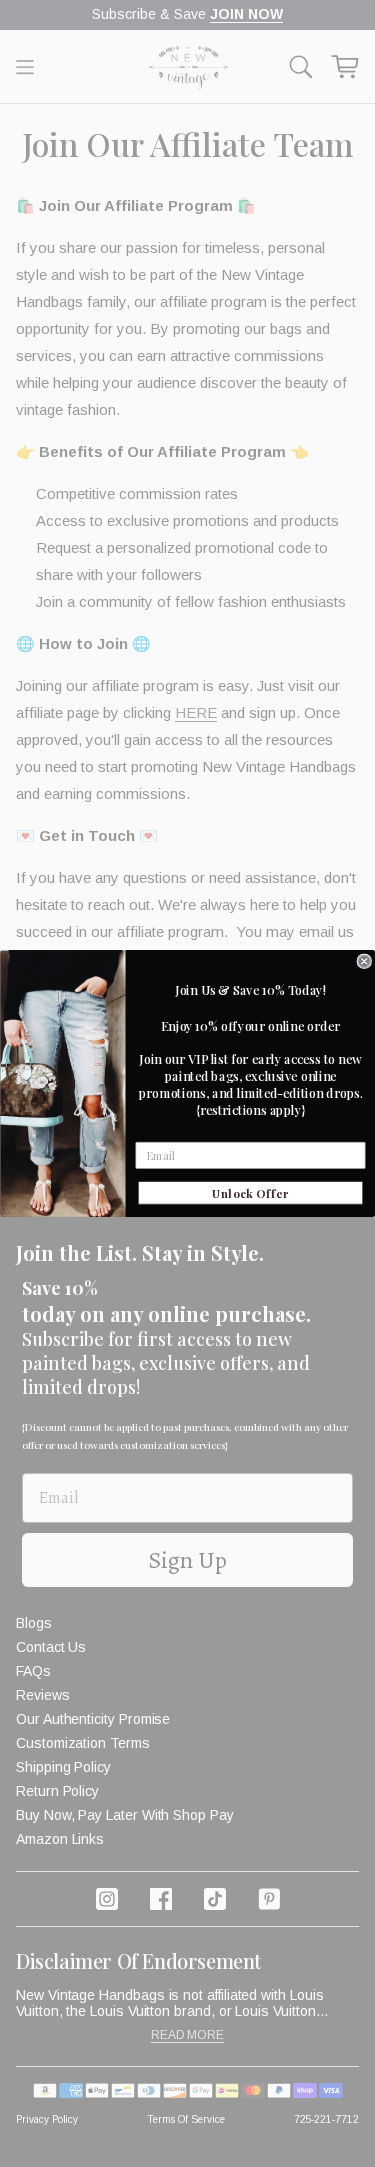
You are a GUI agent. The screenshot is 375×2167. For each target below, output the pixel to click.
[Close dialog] (364, 961)
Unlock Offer (250, 1192)
